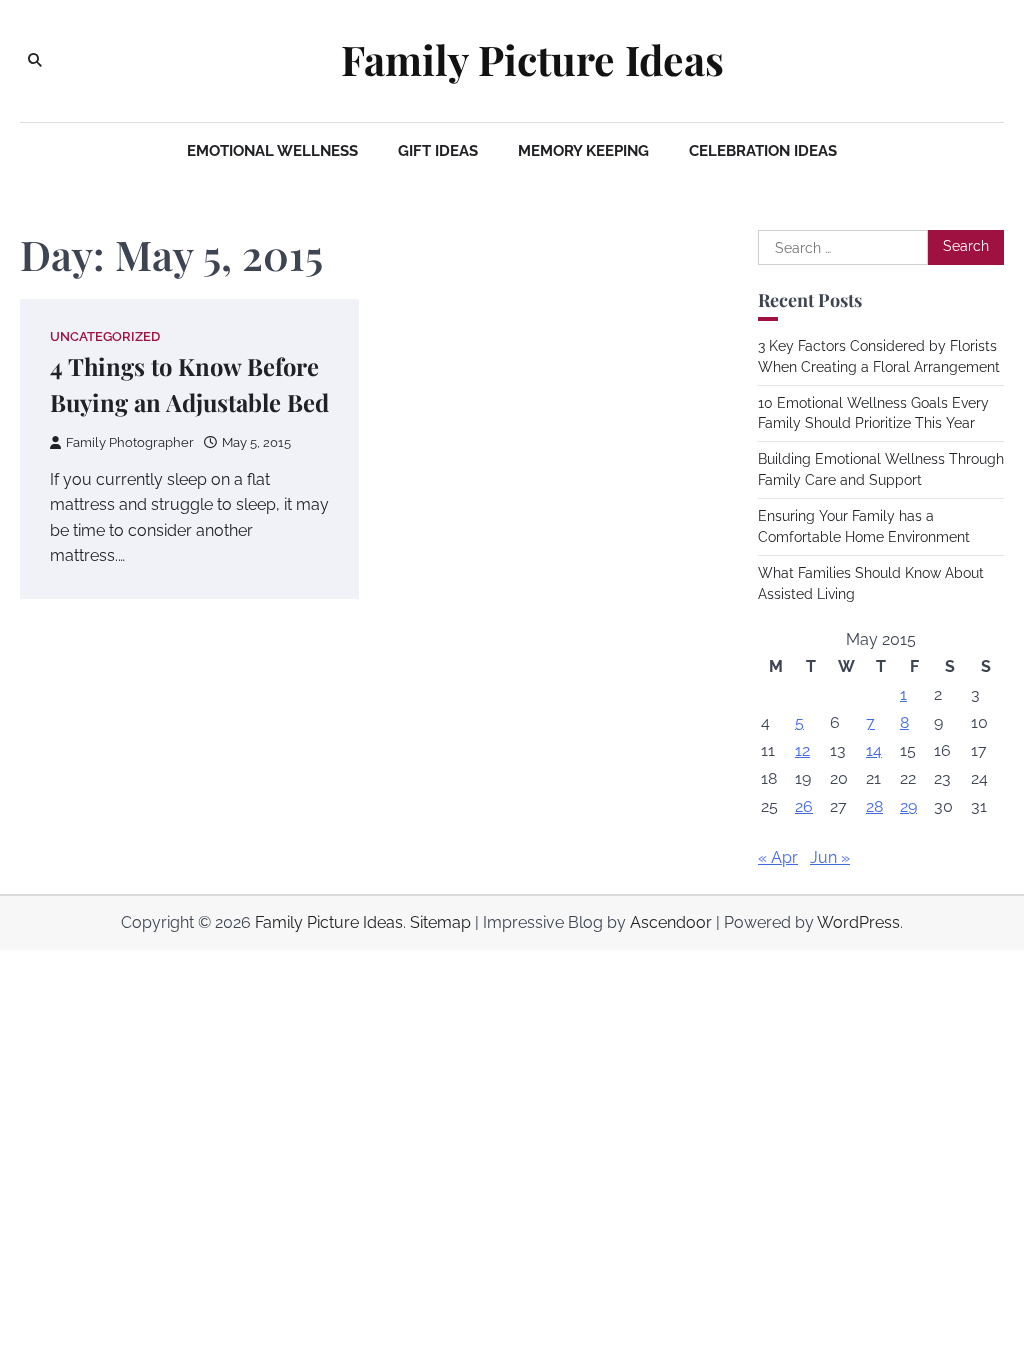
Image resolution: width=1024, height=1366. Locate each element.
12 (802, 750)
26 (804, 806)
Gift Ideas (438, 151)
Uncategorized (105, 336)
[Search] (35, 61)
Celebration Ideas (763, 151)
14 (874, 750)
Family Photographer (130, 442)
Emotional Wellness (272, 151)
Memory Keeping (583, 151)
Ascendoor (671, 922)
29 (908, 806)
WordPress (858, 922)
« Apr (778, 857)
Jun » (830, 857)
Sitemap (440, 922)
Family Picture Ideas (532, 59)
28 (874, 806)
